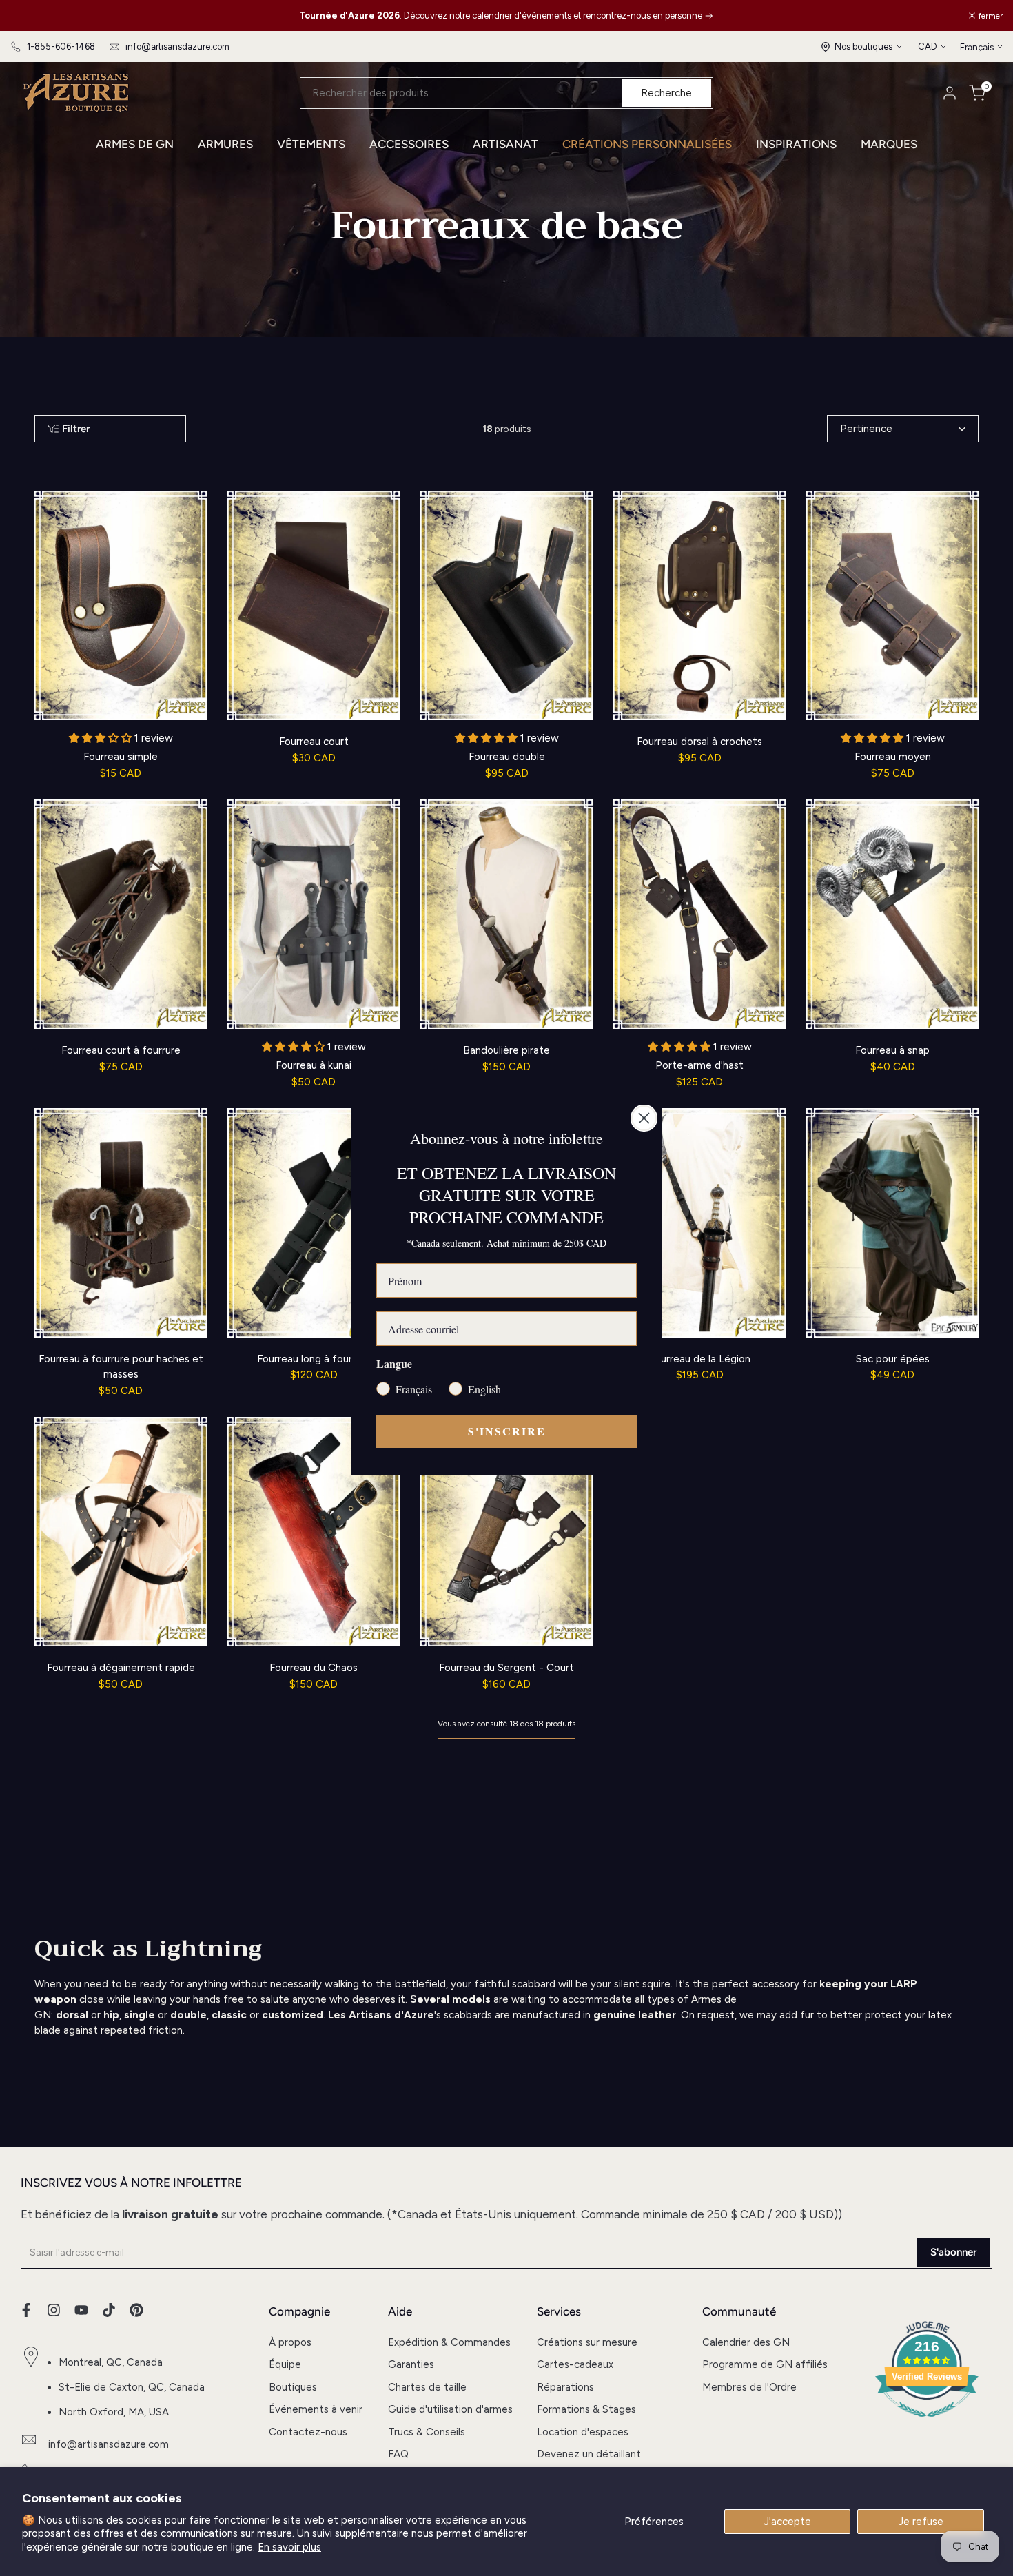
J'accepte (788, 2522)
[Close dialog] (644, 1118)
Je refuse (921, 2522)
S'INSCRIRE (507, 1431)
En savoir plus (289, 2547)
